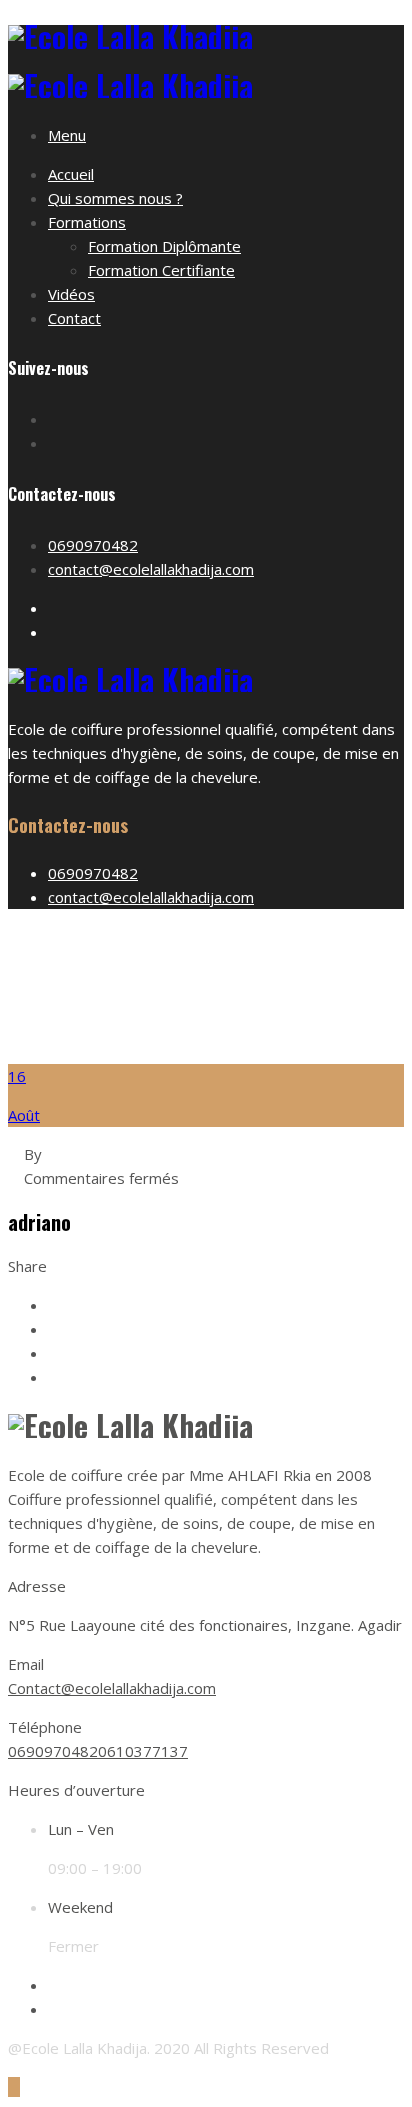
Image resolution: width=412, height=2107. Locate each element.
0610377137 (143, 1751)
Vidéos (71, 294)
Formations (87, 222)
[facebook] (54, 1985)
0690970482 (93, 545)
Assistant (226, 1012)
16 (17, 1076)
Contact (74, 318)
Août (24, 1115)
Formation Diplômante (164, 246)
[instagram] (54, 2009)
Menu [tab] (67, 135)
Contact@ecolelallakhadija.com (112, 1688)
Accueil (71, 174)
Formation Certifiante (161, 270)
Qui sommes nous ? (115, 198)
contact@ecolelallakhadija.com (151, 569)
